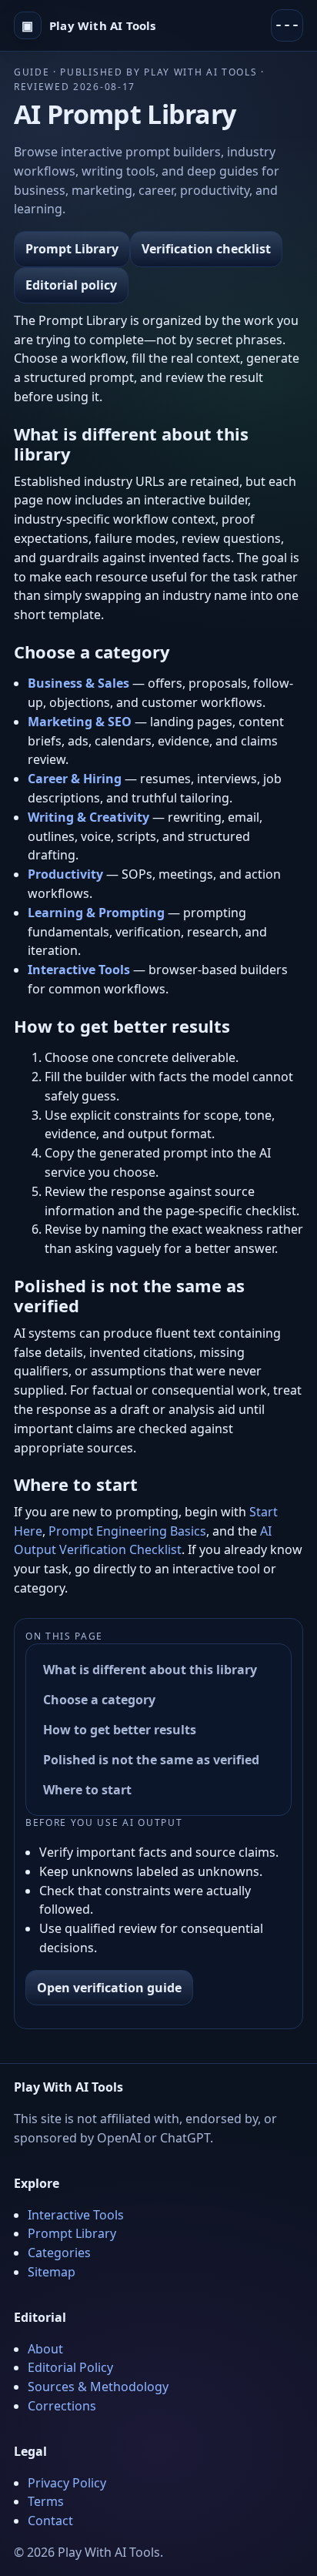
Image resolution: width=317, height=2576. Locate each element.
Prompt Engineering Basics (127, 1531)
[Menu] (287, 25)
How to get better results (120, 1730)
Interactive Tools (76, 2215)
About (45, 2349)
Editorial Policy (70, 2367)
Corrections (62, 2406)
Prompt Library (72, 249)
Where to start (87, 1790)
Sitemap (52, 2272)
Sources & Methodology (98, 2387)
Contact (50, 2521)
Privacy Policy (67, 2483)
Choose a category (99, 1700)
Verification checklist (206, 249)
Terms (46, 2501)
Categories (59, 2253)
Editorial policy (71, 285)
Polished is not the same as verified (151, 1760)
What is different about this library (150, 1670)
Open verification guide (109, 1988)
